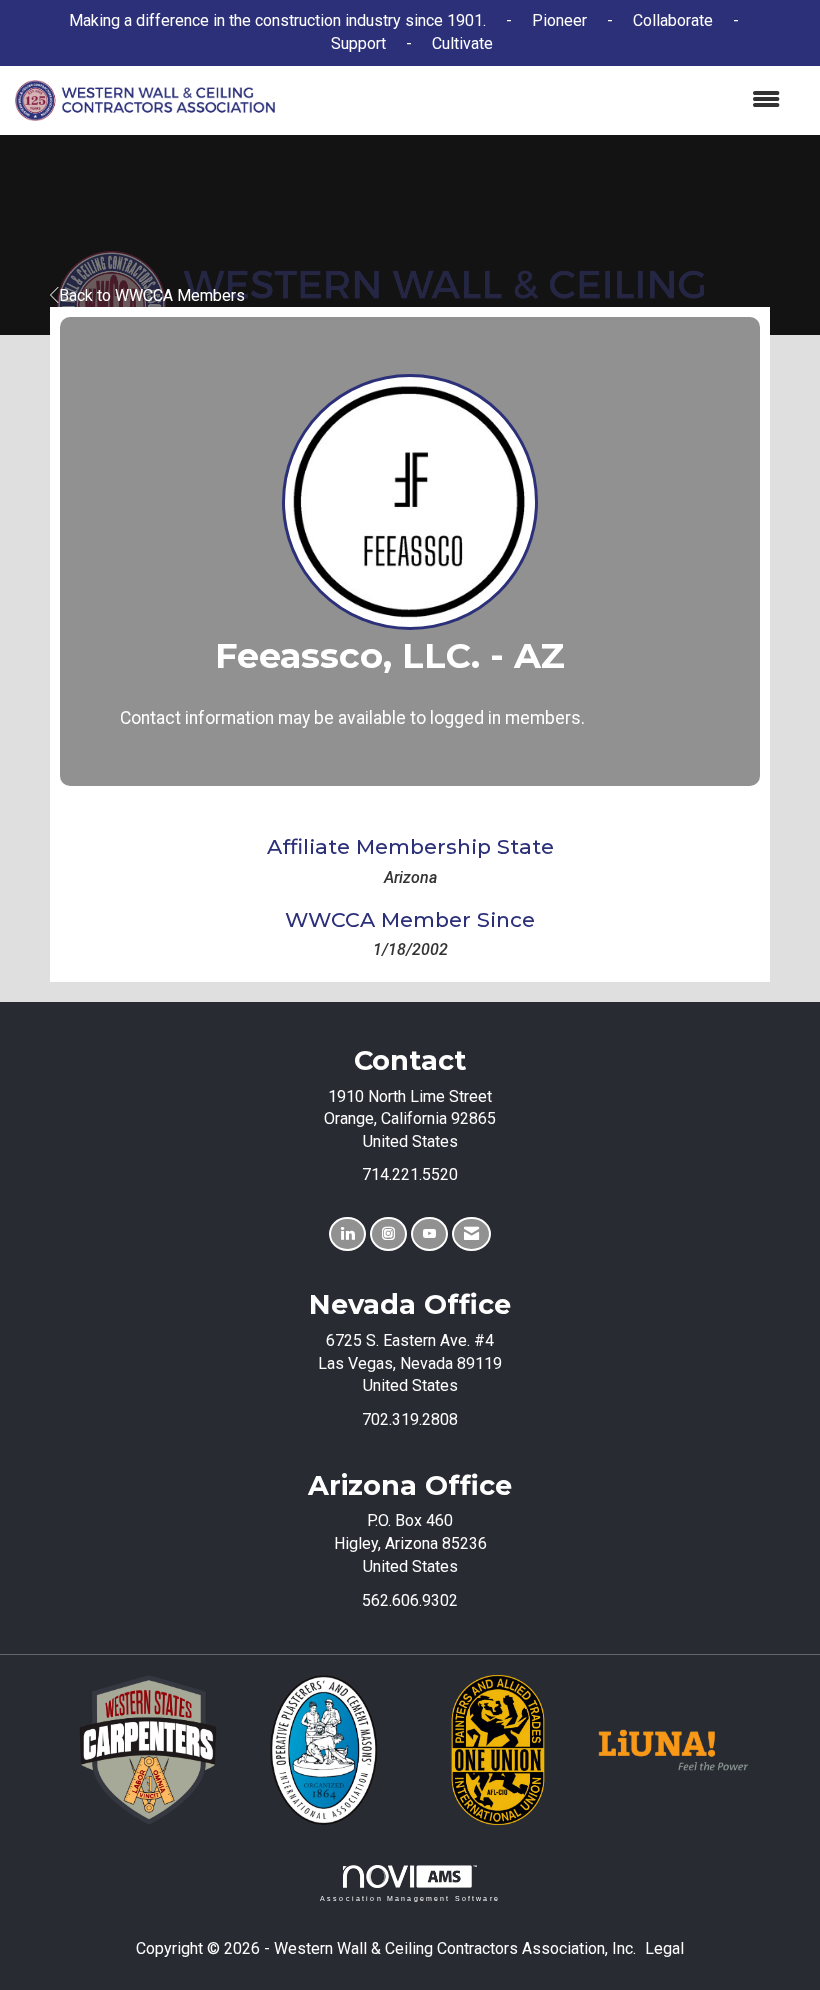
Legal (664, 1948)
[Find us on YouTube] (429, 1234)
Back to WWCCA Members (152, 295)
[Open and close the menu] (537, 100)
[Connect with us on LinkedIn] (347, 1234)
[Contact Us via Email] (471, 1234)
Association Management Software (410, 1898)
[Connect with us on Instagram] (388, 1234)
